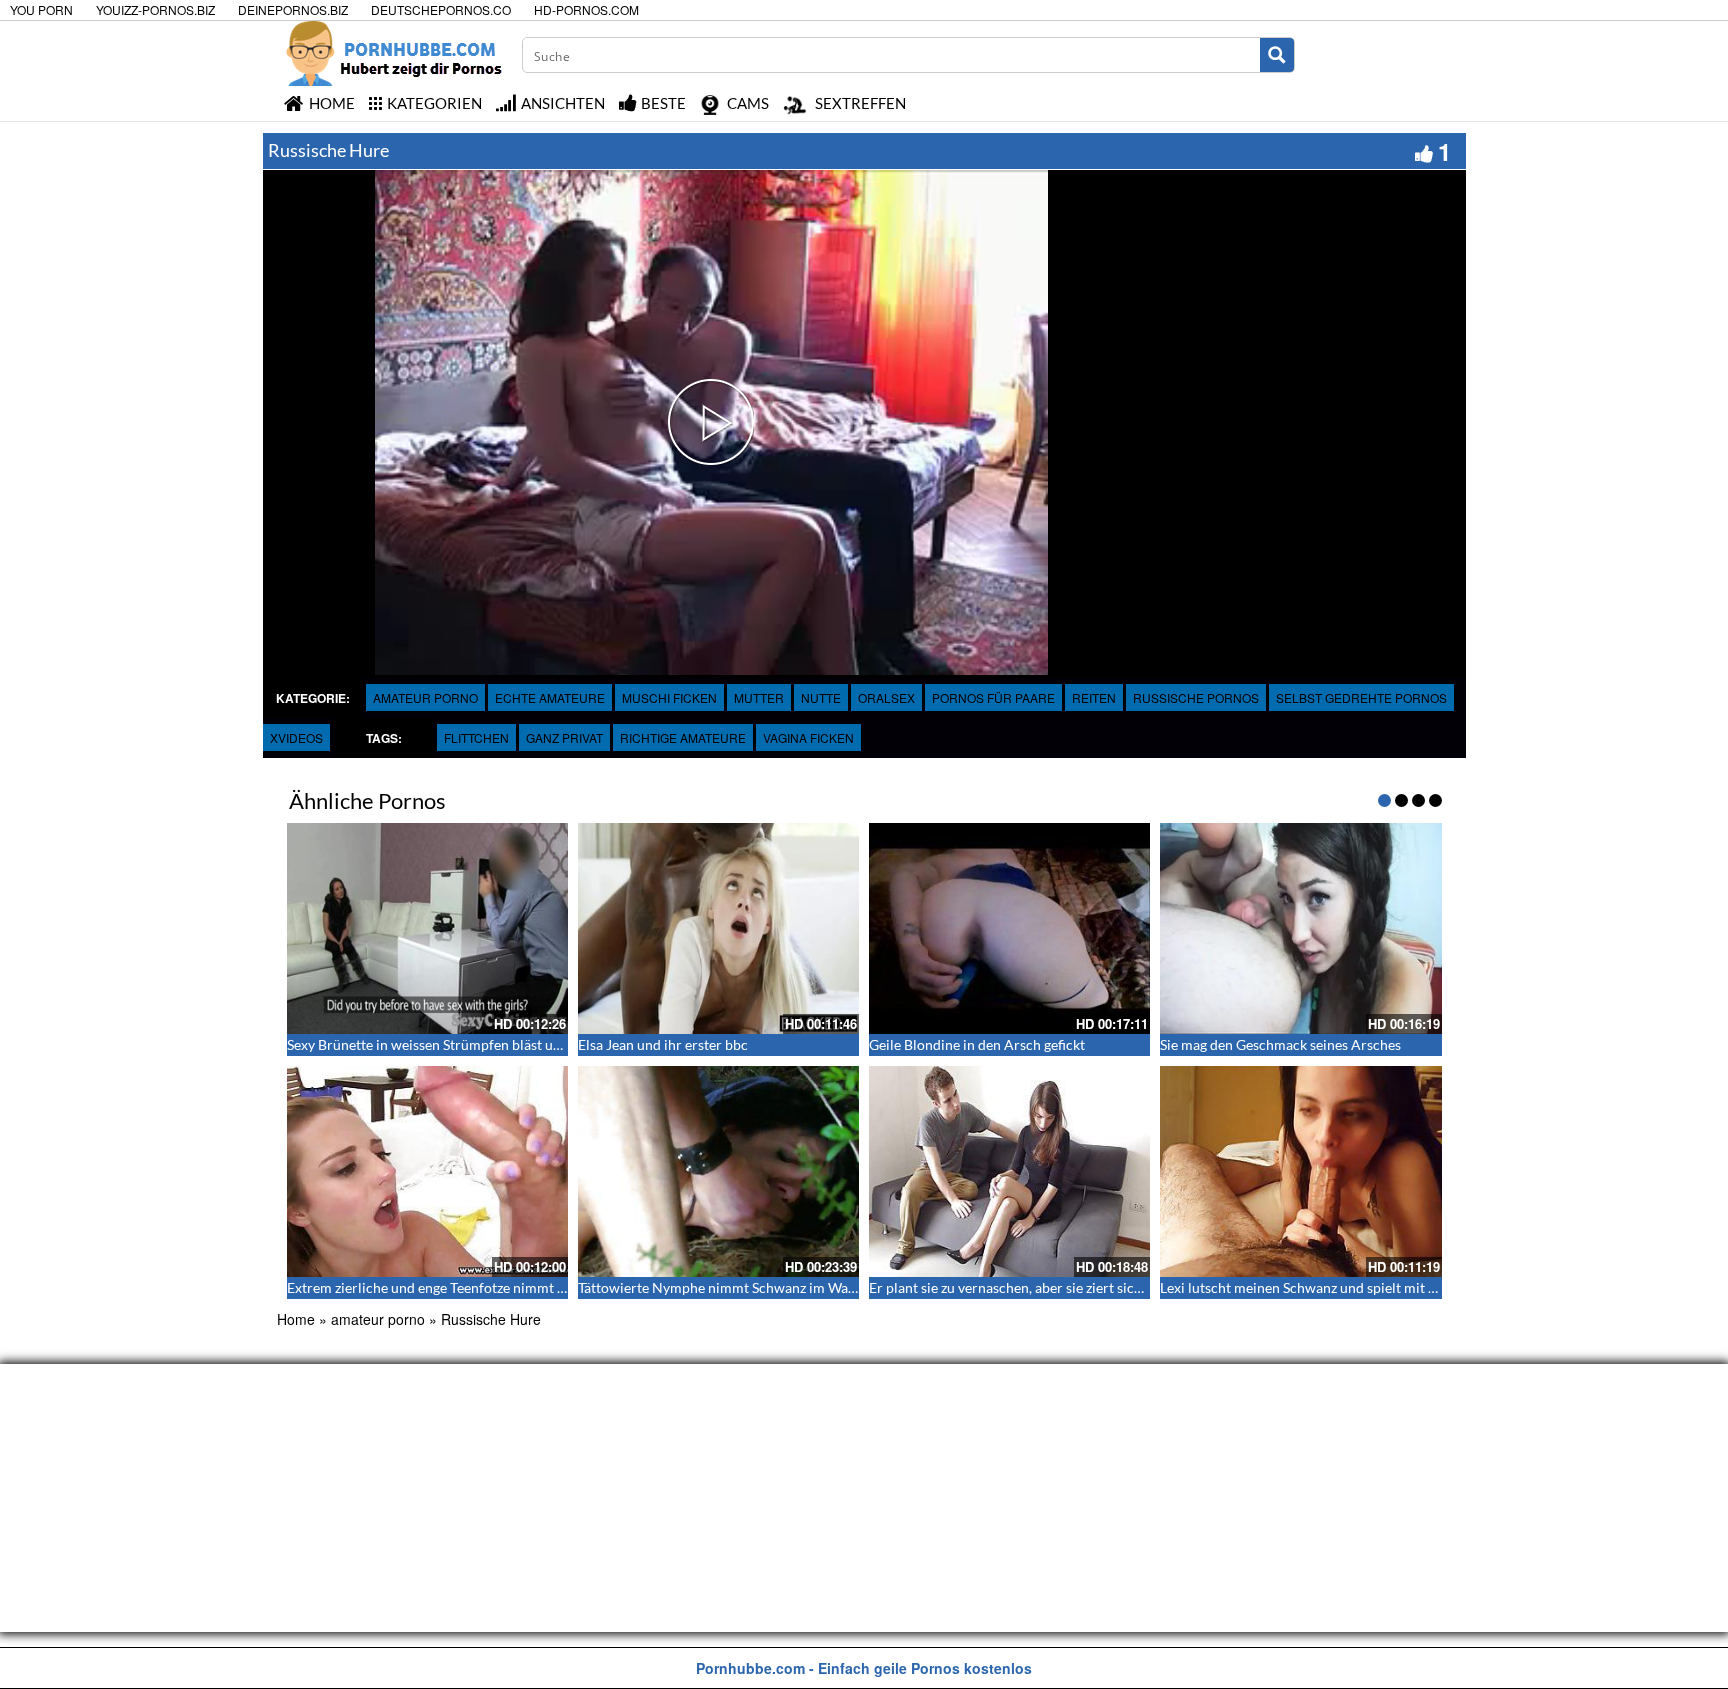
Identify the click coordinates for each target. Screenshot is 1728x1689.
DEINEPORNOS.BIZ (293, 9)
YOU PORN (41, 9)
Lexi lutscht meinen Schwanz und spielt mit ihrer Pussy (1329, 1287)
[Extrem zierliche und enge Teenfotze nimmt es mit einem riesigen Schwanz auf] (427, 1171)
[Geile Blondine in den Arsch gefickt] (1009, 928)
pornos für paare (993, 697)
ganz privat (564, 737)
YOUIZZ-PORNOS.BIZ (155, 9)
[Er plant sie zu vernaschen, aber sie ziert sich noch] (1009, 1171)
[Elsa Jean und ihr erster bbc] (718, 928)
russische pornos (1196, 697)
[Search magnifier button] (1277, 55)
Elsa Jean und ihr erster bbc (663, 1044)
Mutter (759, 697)
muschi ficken (669, 697)
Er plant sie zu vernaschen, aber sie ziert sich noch (1022, 1287)
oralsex (886, 697)
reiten (1094, 697)
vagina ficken (808, 737)
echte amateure (550, 697)
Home (296, 1319)
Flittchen (476, 737)
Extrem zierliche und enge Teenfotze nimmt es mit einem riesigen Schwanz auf (527, 1287)
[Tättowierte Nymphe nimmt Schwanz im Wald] (718, 1171)
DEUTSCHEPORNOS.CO (441, 9)
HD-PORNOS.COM (586, 9)
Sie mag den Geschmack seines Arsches (1280, 1044)
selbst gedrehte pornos (1361, 697)
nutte (821, 697)
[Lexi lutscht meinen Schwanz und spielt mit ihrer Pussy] (1300, 1171)
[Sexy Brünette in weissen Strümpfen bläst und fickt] (427, 928)
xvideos (296, 737)
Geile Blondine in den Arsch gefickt (977, 1044)
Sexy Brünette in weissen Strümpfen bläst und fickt (443, 1044)
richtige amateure (683, 737)
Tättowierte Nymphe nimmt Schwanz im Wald (719, 1287)
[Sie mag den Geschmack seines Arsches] (1300, 928)
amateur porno (425, 697)
